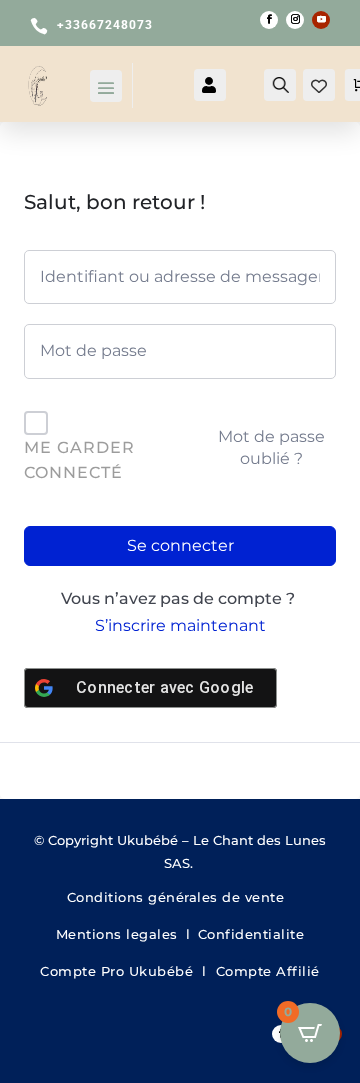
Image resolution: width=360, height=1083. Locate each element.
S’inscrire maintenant (180, 625)
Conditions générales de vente (180, 897)
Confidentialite (251, 934)
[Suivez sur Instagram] (295, 20)
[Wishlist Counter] (319, 87)
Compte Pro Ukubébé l (128, 971)
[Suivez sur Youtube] (321, 20)
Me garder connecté (79, 460)
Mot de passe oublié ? (271, 447)
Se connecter (180, 545)
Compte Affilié (268, 971)
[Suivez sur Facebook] (269, 20)
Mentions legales (117, 934)
